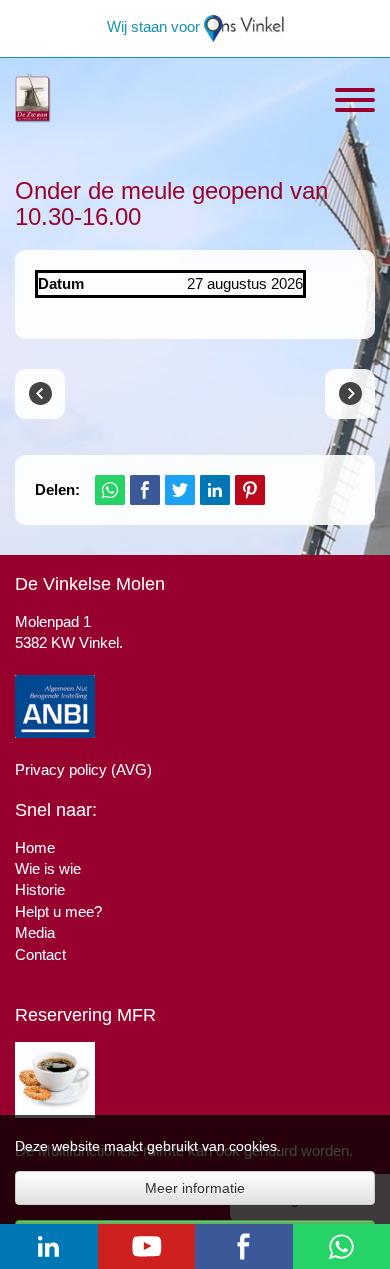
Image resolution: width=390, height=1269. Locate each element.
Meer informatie (195, 1188)
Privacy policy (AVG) (83, 769)
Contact (40, 954)
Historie (40, 889)
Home (35, 847)
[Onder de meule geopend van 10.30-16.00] (40, 394)
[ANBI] (55, 704)
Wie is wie (48, 868)
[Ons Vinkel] (244, 26)
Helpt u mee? (58, 911)
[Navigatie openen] (355, 102)
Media (35, 932)
